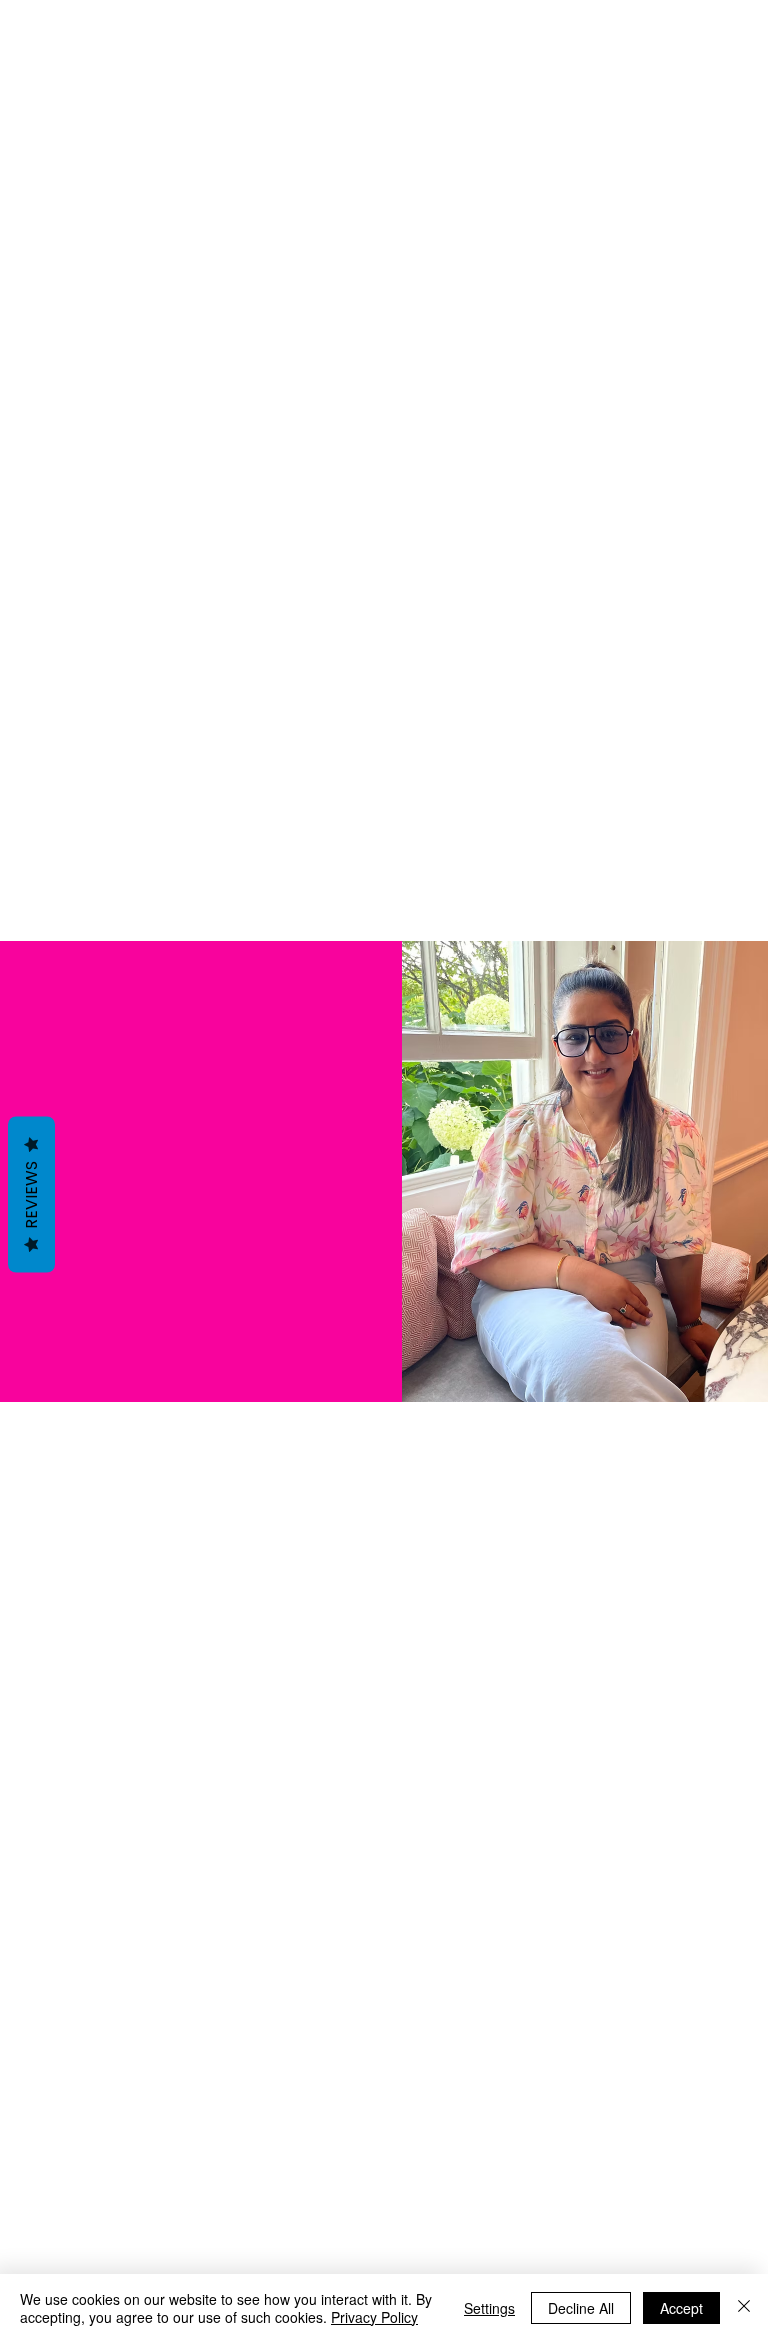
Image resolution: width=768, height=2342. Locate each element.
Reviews (31, 1195)
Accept (681, 2308)
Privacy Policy (374, 2317)
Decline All (581, 2308)
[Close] (744, 2308)
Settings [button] (489, 2308)
